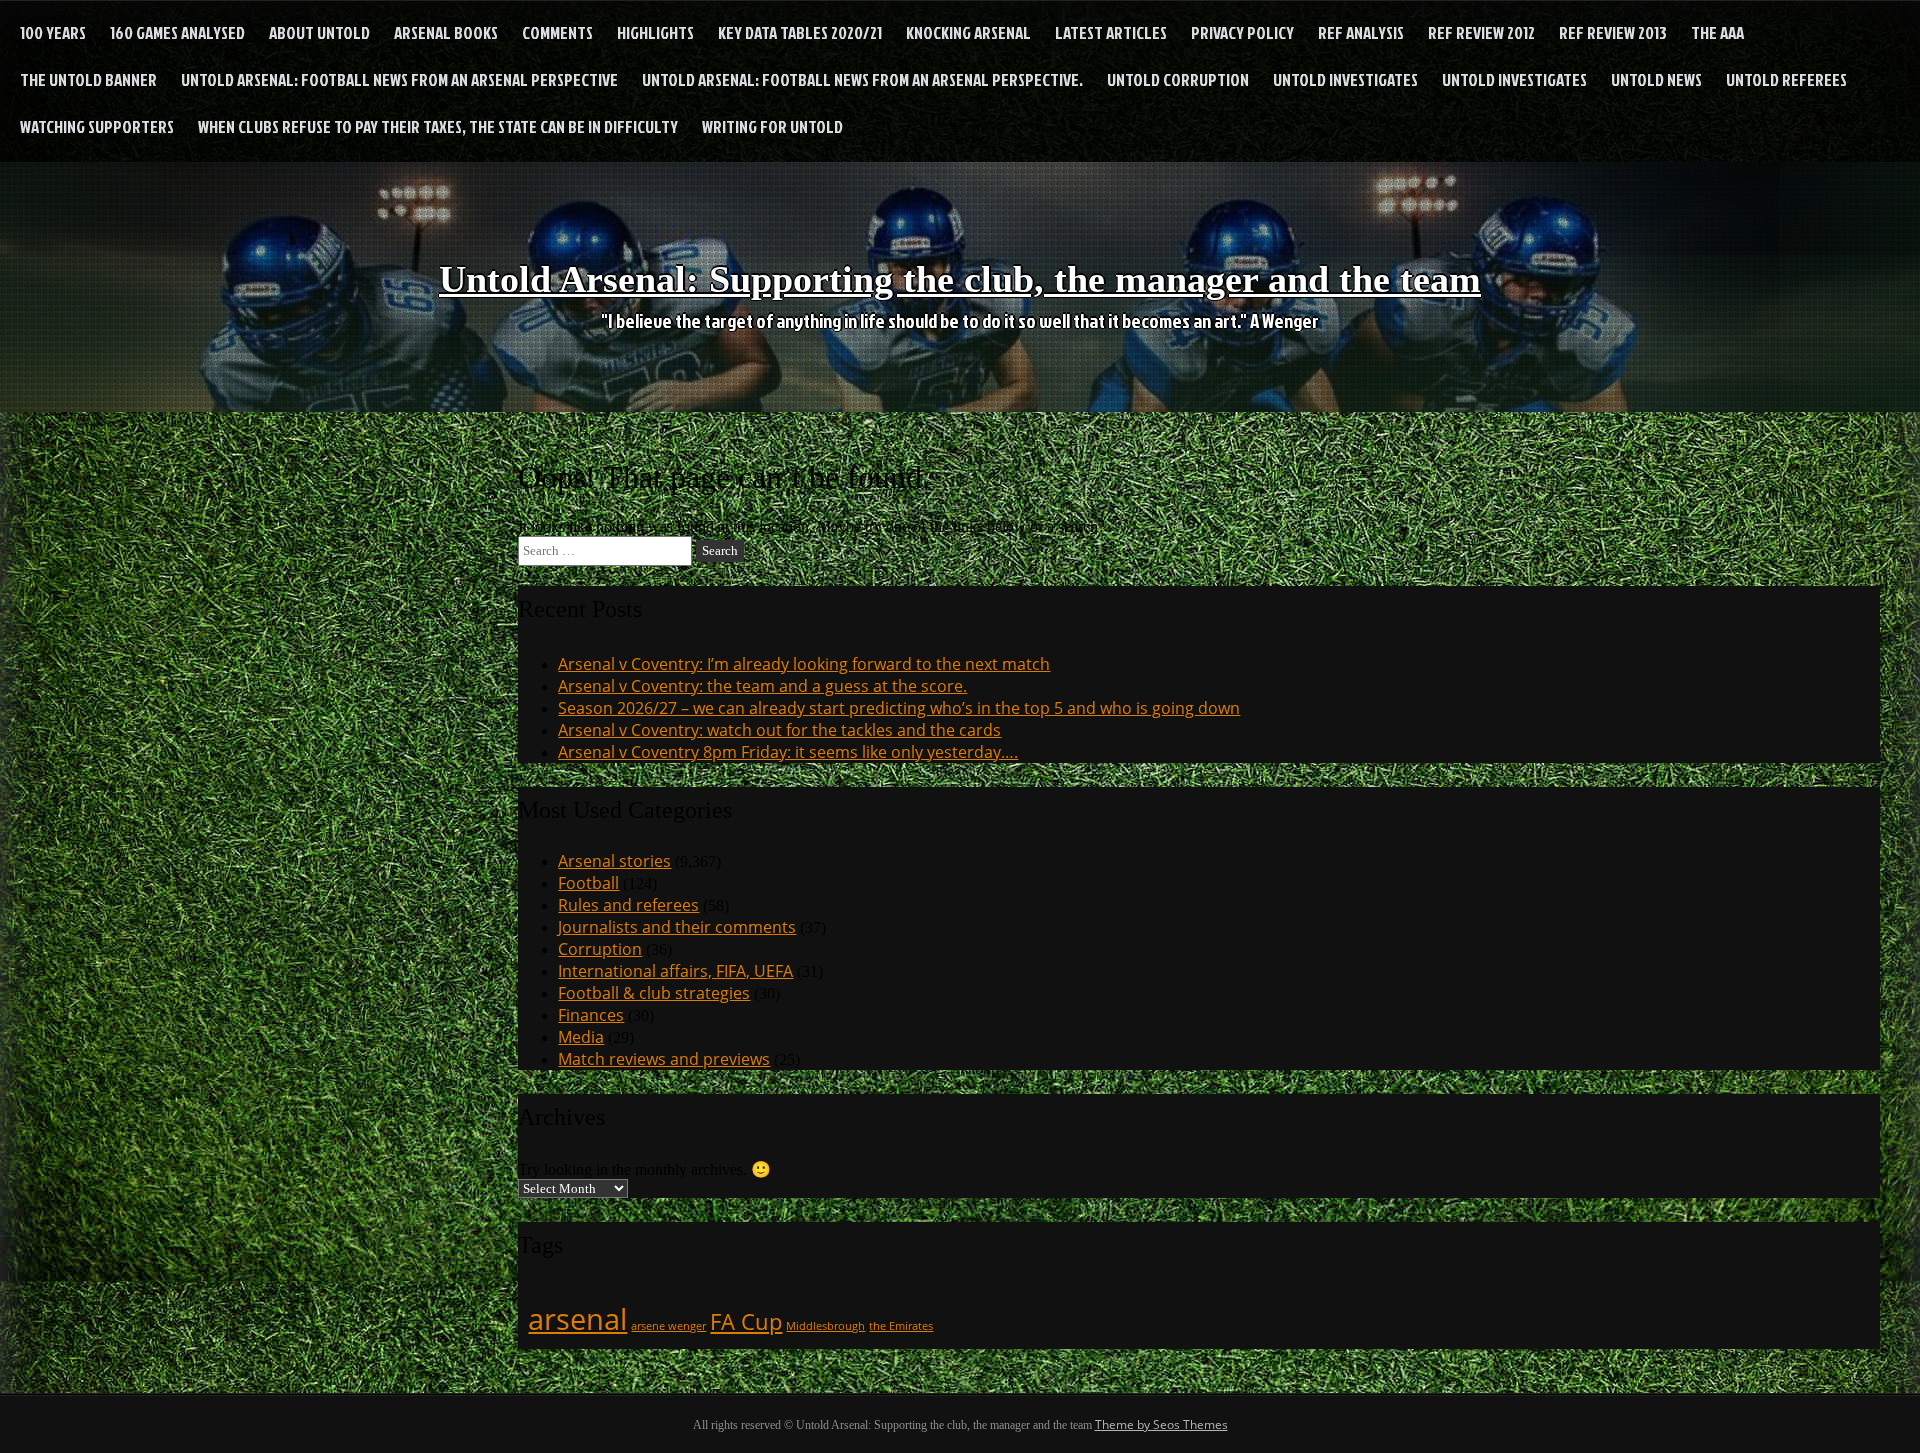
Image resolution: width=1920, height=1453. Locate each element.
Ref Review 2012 (1481, 32)
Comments (557, 32)
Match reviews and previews (664, 1059)
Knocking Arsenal (968, 32)
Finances (591, 1015)
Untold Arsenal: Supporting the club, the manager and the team (960, 279)
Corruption (600, 949)
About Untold (319, 32)
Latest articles (1111, 32)
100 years (53, 32)
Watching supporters (97, 126)
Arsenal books (446, 32)
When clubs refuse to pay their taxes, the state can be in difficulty (438, 126)
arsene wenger (668, 1326)
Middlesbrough (825, 1326)
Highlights (655, 32)
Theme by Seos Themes (1161, 1424)
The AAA (1717, 32)
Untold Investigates (1345, 79)
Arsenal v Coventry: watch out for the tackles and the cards (779, 730)
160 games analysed (177, 32)
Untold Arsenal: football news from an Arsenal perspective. (862, 79)
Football (588, 883)
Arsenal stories (614, 861)
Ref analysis (1361, 32)
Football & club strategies (654, 993)
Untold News (1656, 79)
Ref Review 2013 (1613, 32)
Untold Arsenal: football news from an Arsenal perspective (399, 79)
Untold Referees (1786, 79)
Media (581, 1037)
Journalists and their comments (677, 927)
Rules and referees (628, 905)
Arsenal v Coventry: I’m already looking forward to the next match (804, 664)
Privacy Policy (1242, 32)
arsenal (577, 1319)
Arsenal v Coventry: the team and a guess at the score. (762, 686)
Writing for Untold (772, 126)
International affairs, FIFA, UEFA (675, 971)
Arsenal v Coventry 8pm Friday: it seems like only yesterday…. (788, 752)
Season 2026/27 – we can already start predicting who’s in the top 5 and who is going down (899, 708)
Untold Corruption (1178, 79)
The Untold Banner (88, 79)
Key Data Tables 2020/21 (800, 32)
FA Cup (746, 1321)
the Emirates (901, 1326)
